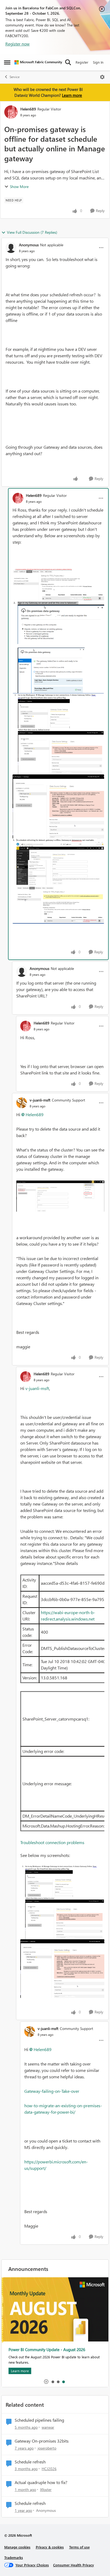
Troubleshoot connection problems (52, 1842)
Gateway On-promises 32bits (42, 2441)
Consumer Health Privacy (74, 2565)
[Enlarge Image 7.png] (60, 1196)
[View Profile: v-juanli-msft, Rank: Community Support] (22, 1103)
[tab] (53, 2382)
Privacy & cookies (50, 2547)
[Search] (68, 62)
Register (82, 62)
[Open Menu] (102, 77)
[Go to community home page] (38, 62)
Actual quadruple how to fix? (41, 2482)
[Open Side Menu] (7, 62)
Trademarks (14, 2557)
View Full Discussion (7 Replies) (32, 232)
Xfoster (46, 2489)
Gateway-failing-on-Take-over (52, 2091)
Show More (19, 187)
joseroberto (47, 2448)
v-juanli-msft (40, 1100)
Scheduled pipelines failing (39, 2420)
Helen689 (28, 109)
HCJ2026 (49, 2469)
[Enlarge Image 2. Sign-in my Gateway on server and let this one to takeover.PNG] (58, 647)
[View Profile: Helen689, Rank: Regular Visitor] (11, 112)
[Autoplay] (46, 2382)
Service (15, 77)
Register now (17, 44)
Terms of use (79, 2547)
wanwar (48, 2427)
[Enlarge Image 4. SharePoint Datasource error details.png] (58, 807)
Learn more (72, 95)
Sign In (98, 62)
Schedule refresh (30, 2462)
